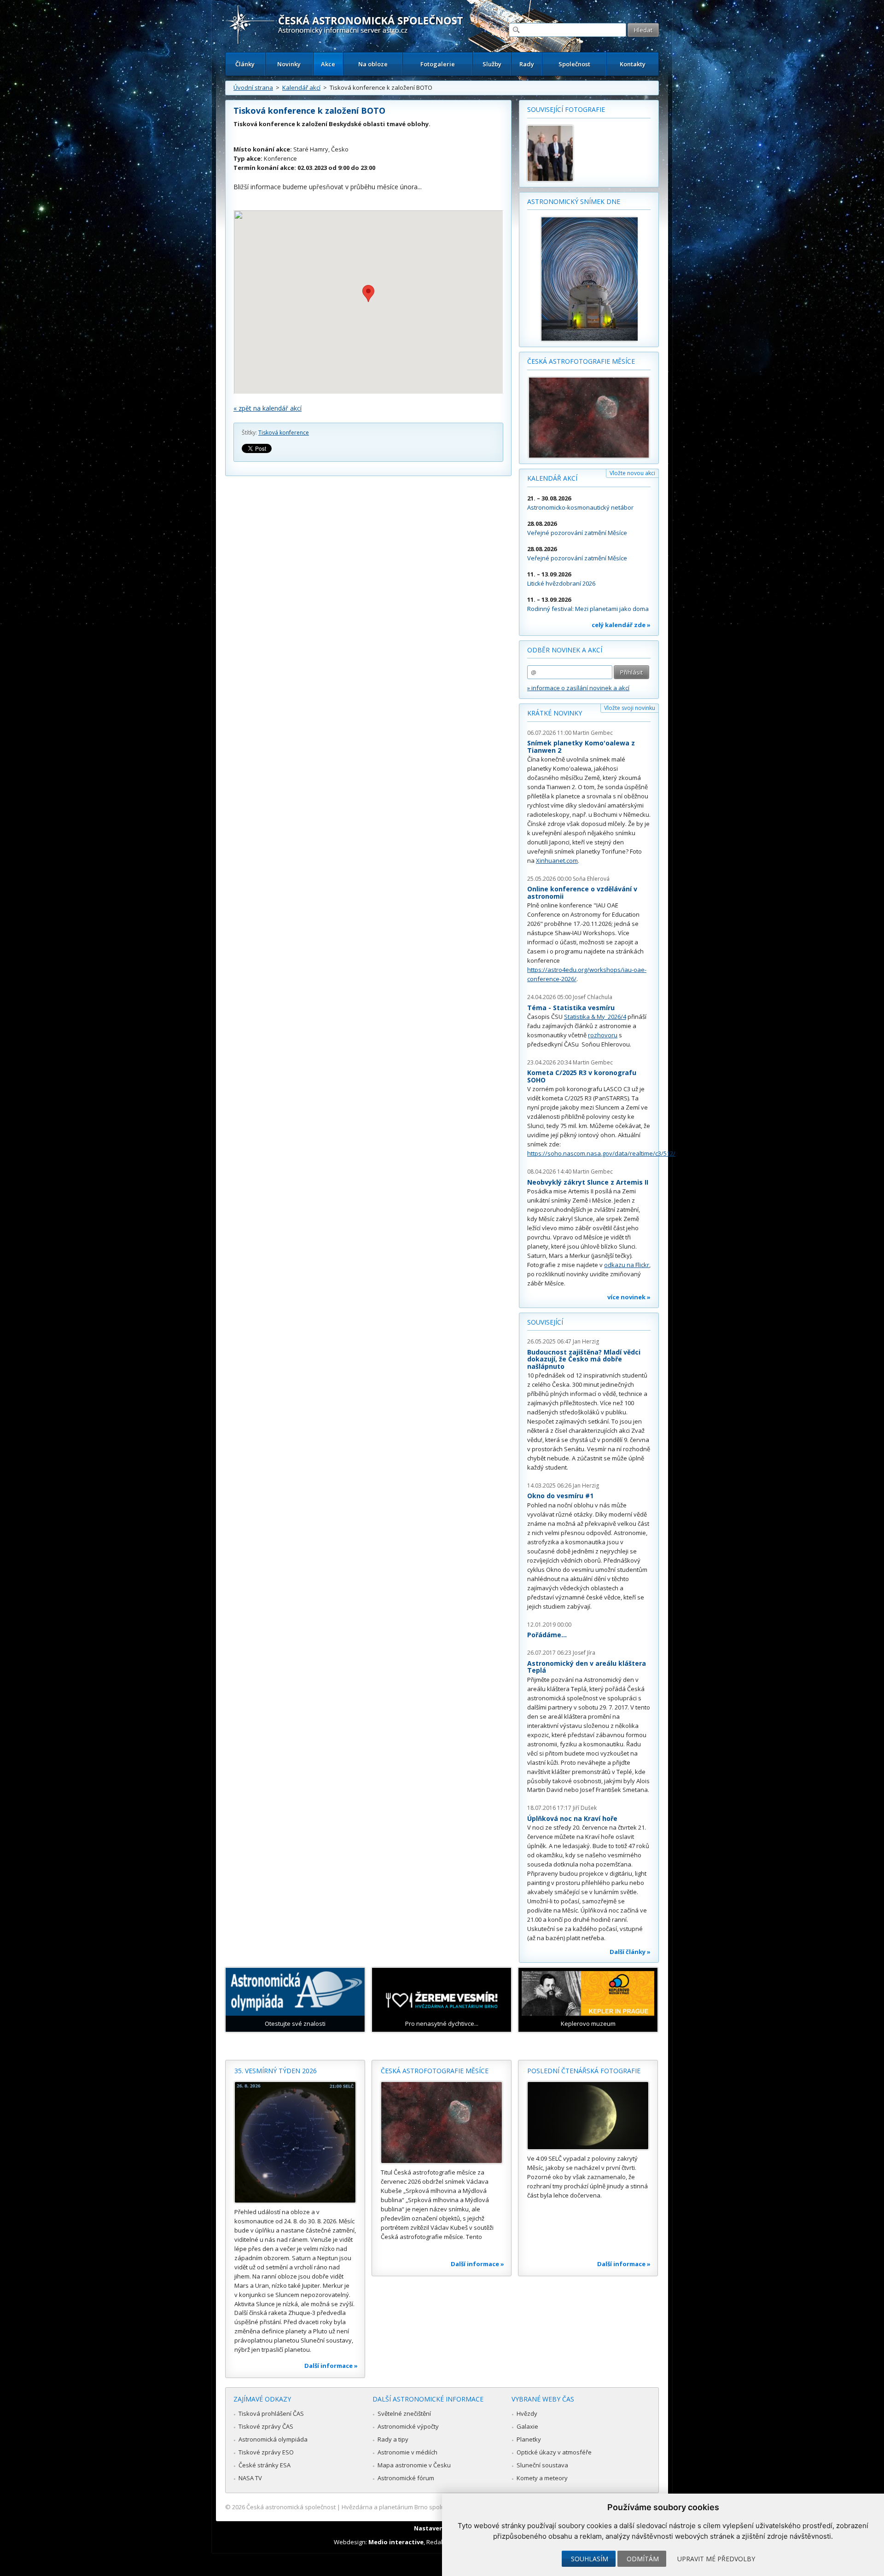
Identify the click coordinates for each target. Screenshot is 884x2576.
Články (245, 64)
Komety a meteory (542, 2478)
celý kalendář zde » (621, 625)
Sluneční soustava (542, 2465)
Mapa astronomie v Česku (414, 2465)
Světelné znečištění (404, 2413)
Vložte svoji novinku (630, 708)
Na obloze (373, 64)
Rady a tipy (393, 2439)
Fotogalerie (438, 64)
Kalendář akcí (301, 87)
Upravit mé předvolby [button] (716, 2559)
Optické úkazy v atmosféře (554, 2452)
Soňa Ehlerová (591, 879)
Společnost (574, 64)
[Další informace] (295, 2142)
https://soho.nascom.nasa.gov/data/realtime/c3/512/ (601, 1153)
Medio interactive (396, 2542)
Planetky (529, 2439)
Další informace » (331, 2366)
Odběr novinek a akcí (565, 650)
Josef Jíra (584, 1653)
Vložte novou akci (632, 473)
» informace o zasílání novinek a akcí (578, 688)
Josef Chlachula (593, 997)
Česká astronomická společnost (291, 2507)
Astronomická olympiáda (273, 2439)
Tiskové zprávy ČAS (266, 2426)
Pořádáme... (547, 1635)
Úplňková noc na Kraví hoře (572, 1818)
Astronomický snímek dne (574, 201)
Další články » (630, 1952)
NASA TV (250, 2478)
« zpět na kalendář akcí (268, 408)
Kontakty (633, 64)
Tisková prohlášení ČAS (271, 2413)
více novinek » (629, 1297)
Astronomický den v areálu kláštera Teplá (587, 1667)
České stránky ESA (265, 2465)
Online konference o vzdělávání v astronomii (582, 893)
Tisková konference (284, 433)
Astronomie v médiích (407, 2452)
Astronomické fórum (406, 2478)
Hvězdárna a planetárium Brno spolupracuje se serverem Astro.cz (434, 2507)
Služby (492, 64)
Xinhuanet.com (557, 861)
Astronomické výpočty (408, 2426)
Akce (328, 64)
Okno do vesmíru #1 (560, 1496)
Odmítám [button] (643, 2559)
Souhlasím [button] (590, 2559)
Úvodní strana (253, 87)
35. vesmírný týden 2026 (276, 2071)
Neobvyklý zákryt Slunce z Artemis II (588, 1182)
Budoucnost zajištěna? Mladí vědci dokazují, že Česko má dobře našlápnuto (584, 1359)
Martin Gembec (593, 733)
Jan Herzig (586, 1341)
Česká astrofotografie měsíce (581, 361)
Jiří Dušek (585, 1808)
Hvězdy (527, 2413)
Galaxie (527, 2426)
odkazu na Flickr (627, 1265)
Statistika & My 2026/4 (595, 1017)
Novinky (289, 64)
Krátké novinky (555, 713)
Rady (527, 64)
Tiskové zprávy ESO (266, 2452)
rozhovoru (603, 1035)
